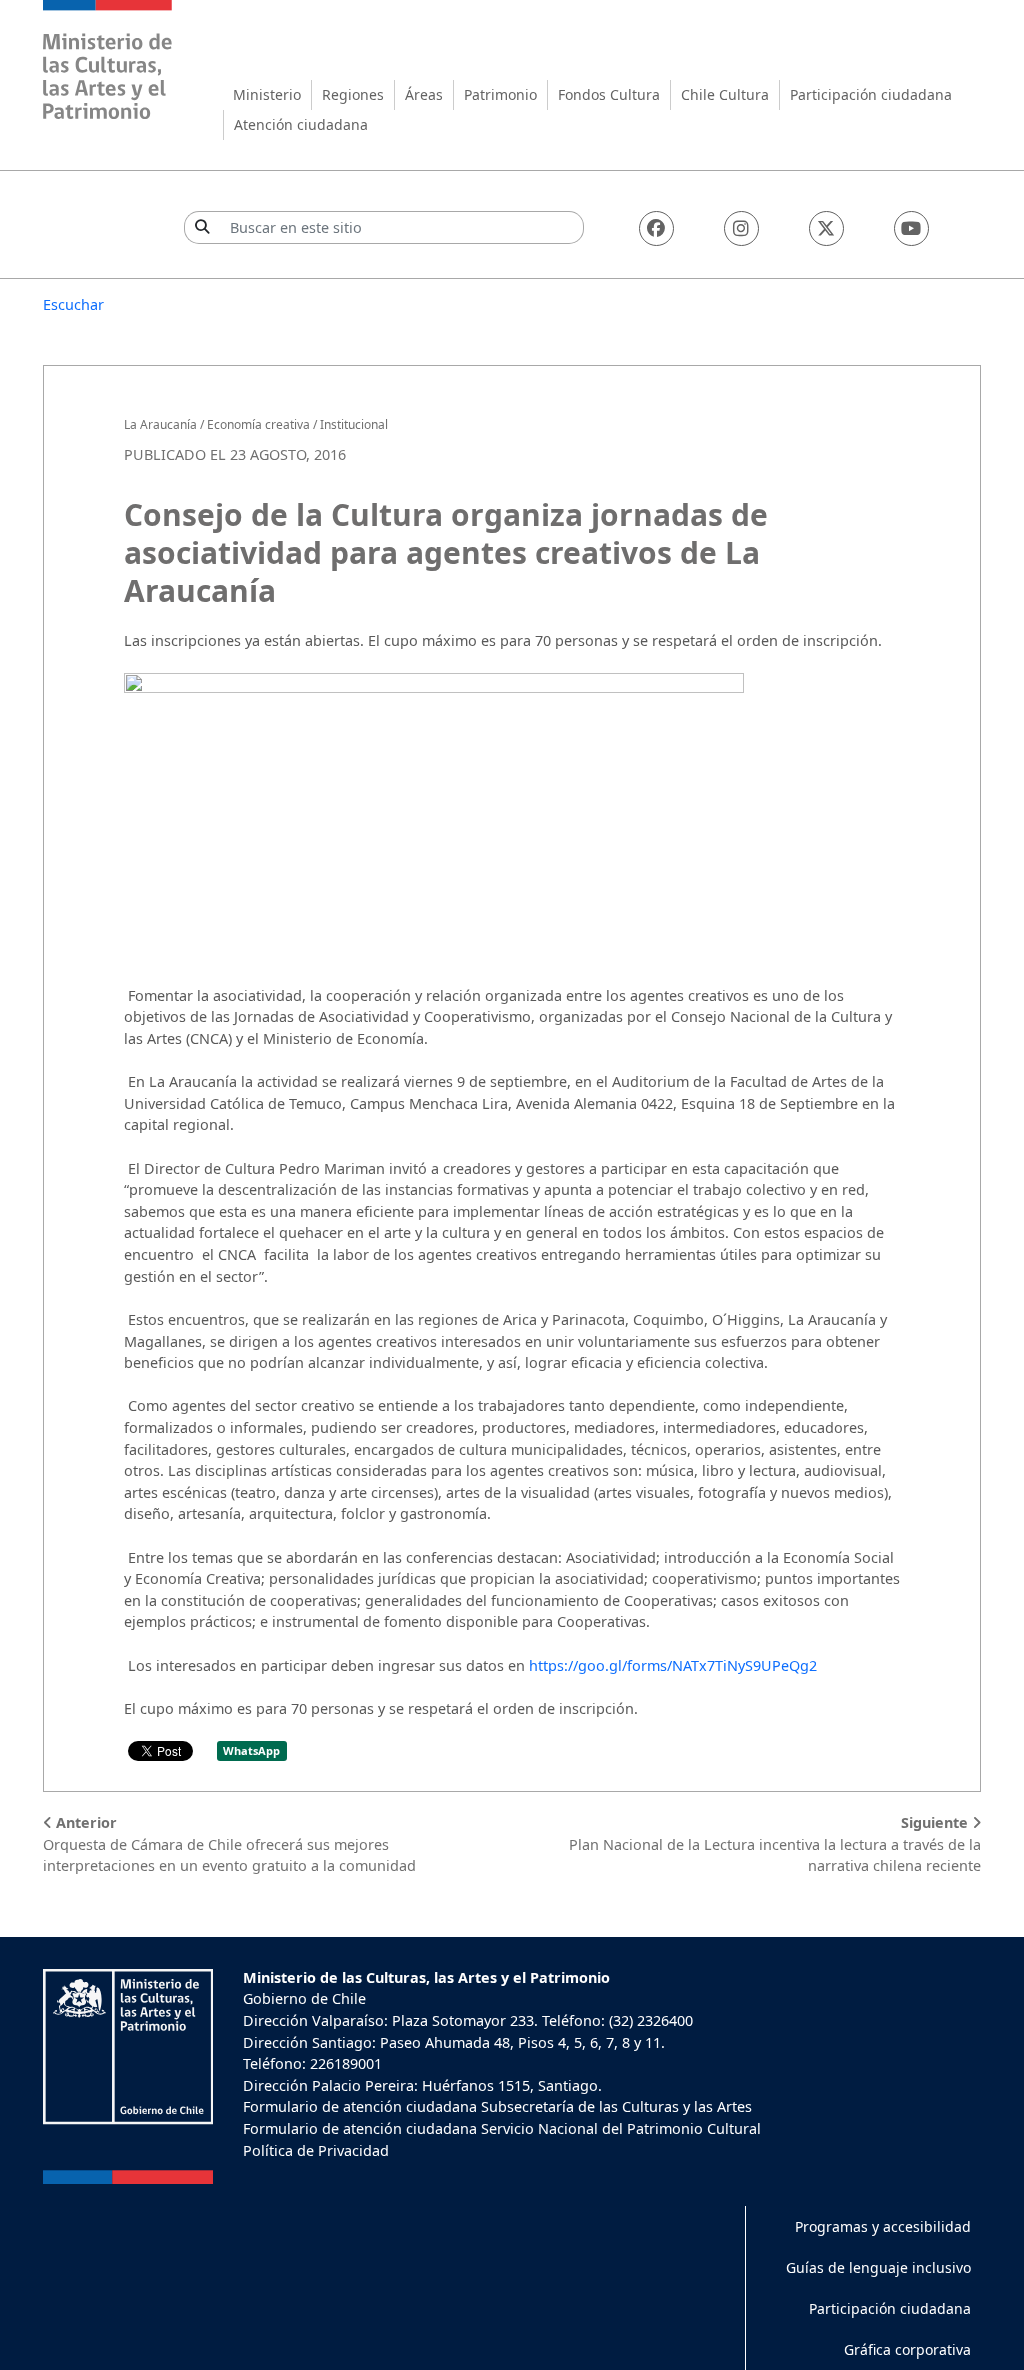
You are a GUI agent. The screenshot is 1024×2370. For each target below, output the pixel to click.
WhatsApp (251, 1750)
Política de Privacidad (316, 2150)
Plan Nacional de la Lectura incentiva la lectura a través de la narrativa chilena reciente (775, 1844)
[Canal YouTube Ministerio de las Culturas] (911, 228)
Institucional (354, 424)
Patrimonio (500, 94)
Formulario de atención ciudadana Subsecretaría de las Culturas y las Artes (497, 2106)
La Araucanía (160, 424)
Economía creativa (258, 424)
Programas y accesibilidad (883, 2226)
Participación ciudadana (871, 94)
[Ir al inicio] (108, 62)
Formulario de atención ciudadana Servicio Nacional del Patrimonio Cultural (502, 2128)
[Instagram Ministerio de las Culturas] (741, 228)
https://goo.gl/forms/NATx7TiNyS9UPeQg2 (673, 1665)
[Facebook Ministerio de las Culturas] (656, 228)
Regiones (353, 94)
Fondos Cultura (609, 94)
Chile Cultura (725, 94)
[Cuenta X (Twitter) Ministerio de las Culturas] (826, 228)
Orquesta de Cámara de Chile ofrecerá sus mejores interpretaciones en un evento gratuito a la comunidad (229, 1844)
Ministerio (267, 94)
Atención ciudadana (301, 124)
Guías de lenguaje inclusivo (878, 2267)
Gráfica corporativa (907, 2349)
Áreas (424, 94)
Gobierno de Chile (304, 1998)
